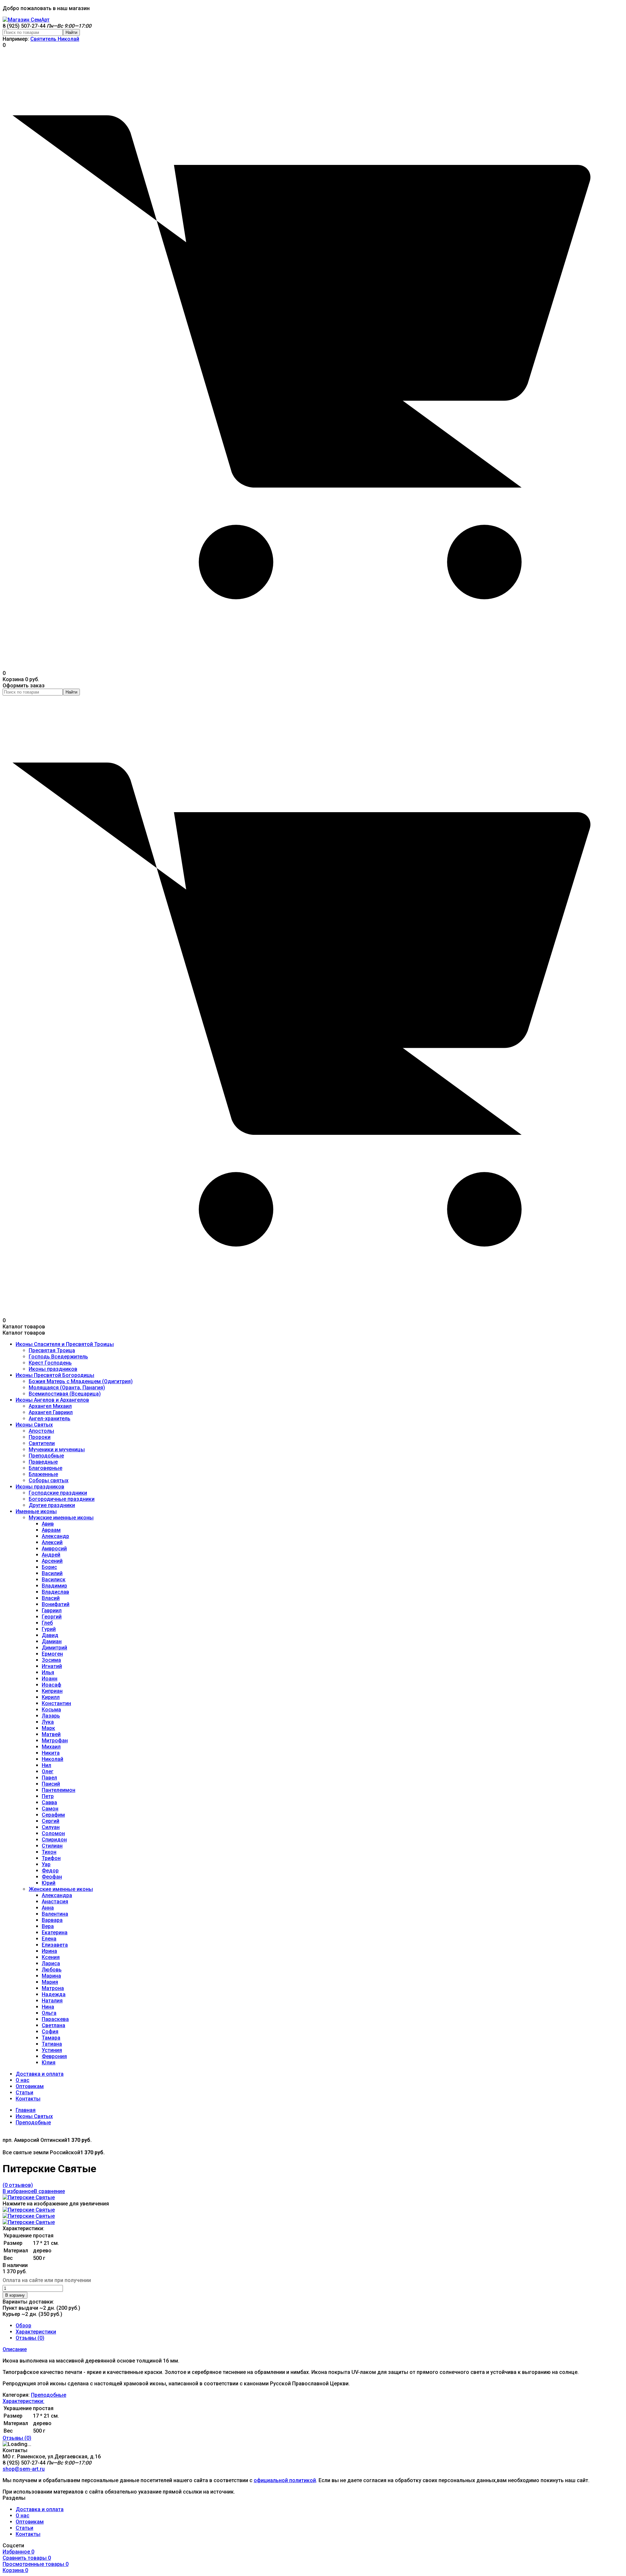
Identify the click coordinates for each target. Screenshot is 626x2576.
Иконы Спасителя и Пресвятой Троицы (65, 1344)
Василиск (54, 1580)
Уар (46, 1864)
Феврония (54, 2056)
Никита (51, 1753)
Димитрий (54, 1648)
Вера (48, 1926)
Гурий (49, 1629)
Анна (48, 1908)
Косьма (51, 1710)
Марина (51, 1976)
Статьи (24, 2093)
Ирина (49, 1951)
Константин (56, 1703)
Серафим (53, 1815)
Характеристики (36, 2332)
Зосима (51, 1660)
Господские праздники (58, 1493)
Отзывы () (30, 2338)
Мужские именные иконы (61, 1518)
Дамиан (52, 1641)
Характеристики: (23, 2401)
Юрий (49, 1883)
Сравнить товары (27, 2558)
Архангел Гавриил (51, 1412)
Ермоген (52, 1654)
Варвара (52, 1920)
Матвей (51, 1734)
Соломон (53, 1833)
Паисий (51, 1784)
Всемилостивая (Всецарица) (65, 1394)
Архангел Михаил (50, 1406)
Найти (71, 32)
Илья (48, 1672)
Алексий (52, 1542)
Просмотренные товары (36, 2564)
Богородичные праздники (62, 1499)
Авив (48, 1524)
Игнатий (52, 1666)
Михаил (51, 1747)
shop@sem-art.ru (24, 2469)
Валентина (55, 1914)
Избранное (18, 2552)
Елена (49, 1939)
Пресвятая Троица (52, 1350)
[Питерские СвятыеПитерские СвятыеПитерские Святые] (29, 2197)
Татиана (52, 2044)
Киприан (52, 1691)
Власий (51, 1598)
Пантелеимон (59, 1790)
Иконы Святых (34, 1425)
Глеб (47, 1623)
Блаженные (43, 1474)
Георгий (52, 1617)
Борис (49, 1567)
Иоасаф (52, 1685)
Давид (50, 1635)
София (50, 2032)
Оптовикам (30, 2086)
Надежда (54, 1994)
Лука (48, 1722)
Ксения (51, 1957)
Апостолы (41, 1431)
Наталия (52, 2001)
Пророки (40, 1437)
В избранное (18, 2191)
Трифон (51, 1858)
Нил (46, 1765)
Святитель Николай (55, 39)
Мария (50, 1982)
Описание (15, 2349)
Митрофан (55, 1741)
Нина (48, 2007)
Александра (57, 1895)
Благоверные (45, 1468)
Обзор (23, 2326)
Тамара (51, 2038)
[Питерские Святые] (29, 2210)
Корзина (15, 2570)
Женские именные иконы (61, 1889)
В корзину (15, 2295)
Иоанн (50, 1679)
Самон (50, 1809)
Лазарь (51, 1716)
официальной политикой (285, 2480)
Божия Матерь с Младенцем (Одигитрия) (81, 1381)
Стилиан (52, 1846)
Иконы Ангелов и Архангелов (52, 1400)
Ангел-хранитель (50, 1419)
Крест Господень (50, 1363)
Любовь (52, 1970)
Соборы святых (49, 1480)
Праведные (43, 1462)
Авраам (51, 1530)
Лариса (51, 1963)
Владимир (54, 1586)
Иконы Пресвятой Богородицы (55, 1375)
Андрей (51, 1555)
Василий (52, 1573)
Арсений (52, 1561)
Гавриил (52, 1610)
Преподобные (46, 1456)
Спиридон (54, 1840)
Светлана (53, 2025)
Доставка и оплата (40, 2074)
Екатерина (55, 1932)
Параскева (55, 2019)
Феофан (52, 1877)
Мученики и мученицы (57, 1449)
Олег (48, 1771)
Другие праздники (52, 1505)
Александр (55, 1536)
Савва (49, 1802)
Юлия (49, 2063)
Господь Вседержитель (58, 1357)
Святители (42, 1443)
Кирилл (51, 1697)
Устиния (52, 2050)
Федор (50, 1871)
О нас (22, 2080)
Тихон (49, 1852)
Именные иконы (36, 1511)
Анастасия (55, 1902)
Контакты (28, 2099)
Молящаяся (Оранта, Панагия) (67, 1388)
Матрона (53, 1988)
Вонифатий (56, 1604)
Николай (52, 1759)
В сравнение (49, 2191)
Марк (48, 1728)
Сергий (51, 1821)
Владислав (55, 1592)
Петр (48, 1796)
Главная (26, 2110)
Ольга (49, 2013)
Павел (49, 1778)
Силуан (51, 1827)
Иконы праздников (53, 1369)
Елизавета (55, 1945)
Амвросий (54, 1549)
